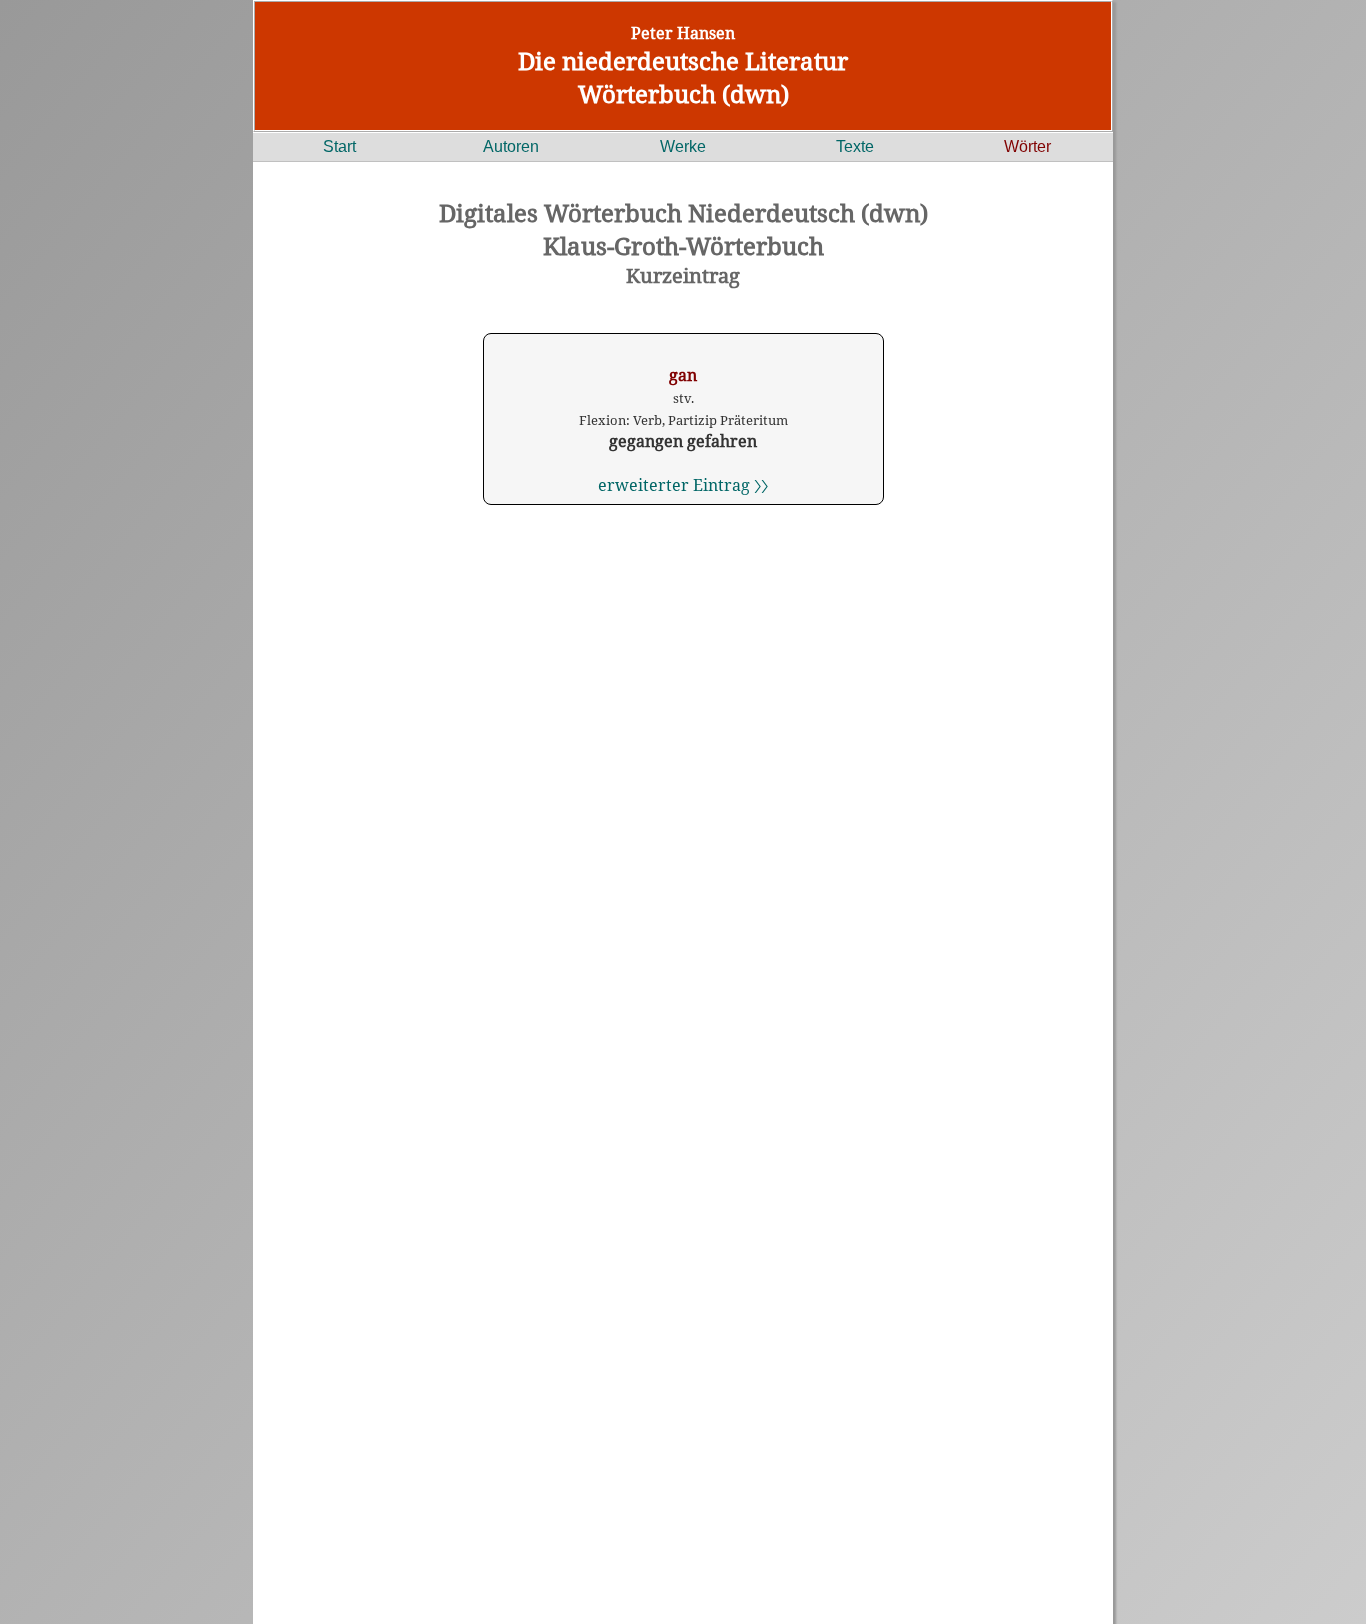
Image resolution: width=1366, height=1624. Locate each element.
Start (339, 146)
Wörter (1027, 146)
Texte (855, 146)
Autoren (511, 146)
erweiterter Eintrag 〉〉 (683, 485)
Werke (683, 146)
